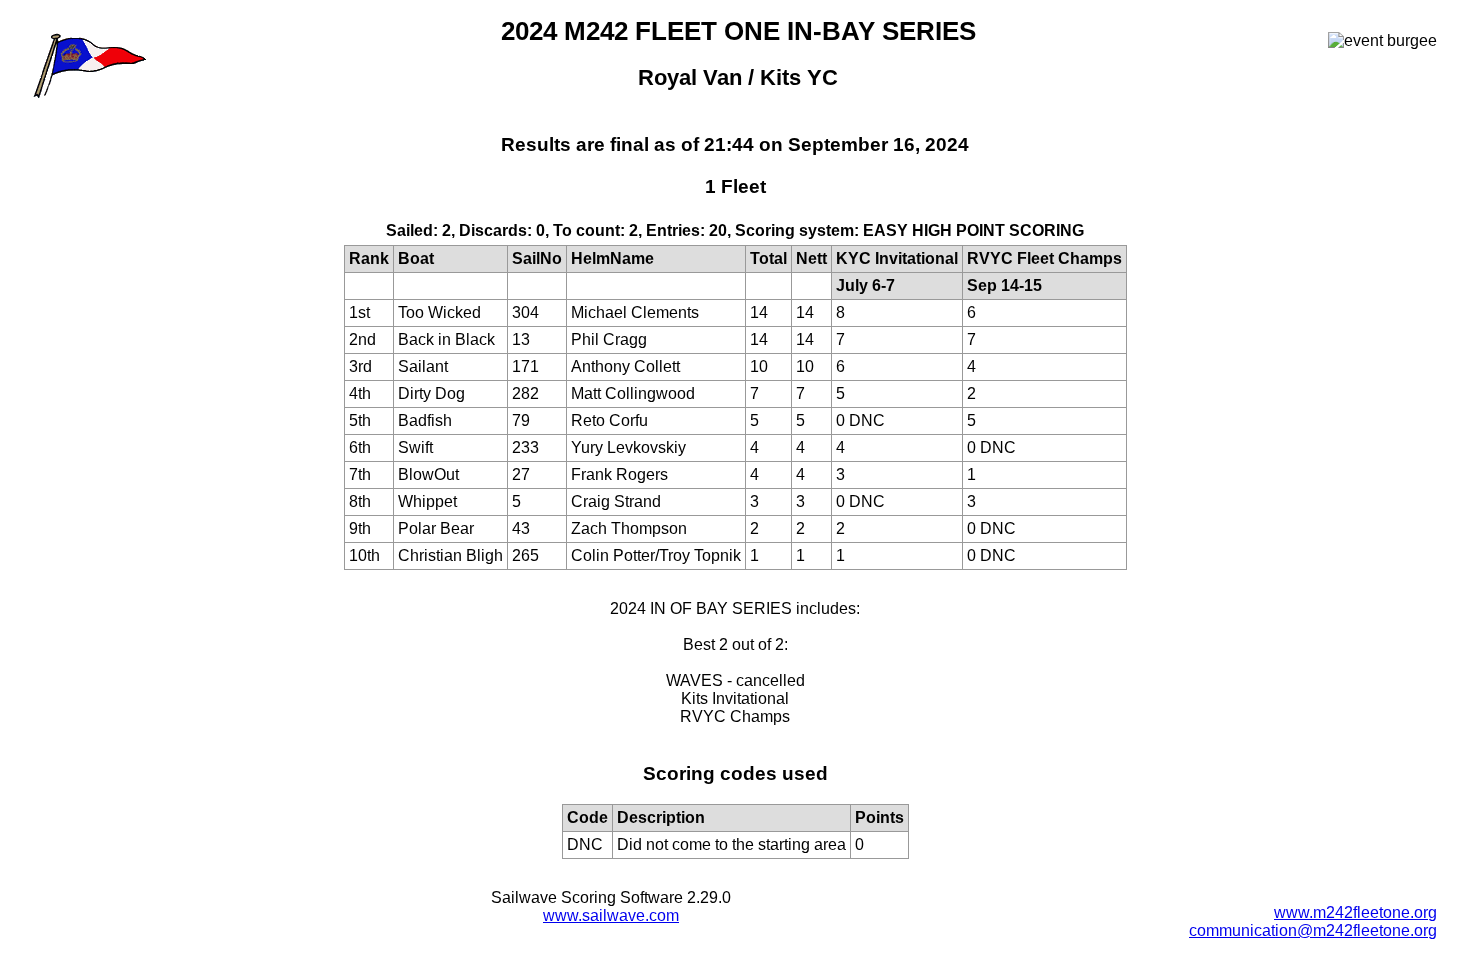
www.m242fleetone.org (1355, 912)
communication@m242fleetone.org (1313, 930)
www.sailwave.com (611, 915)
